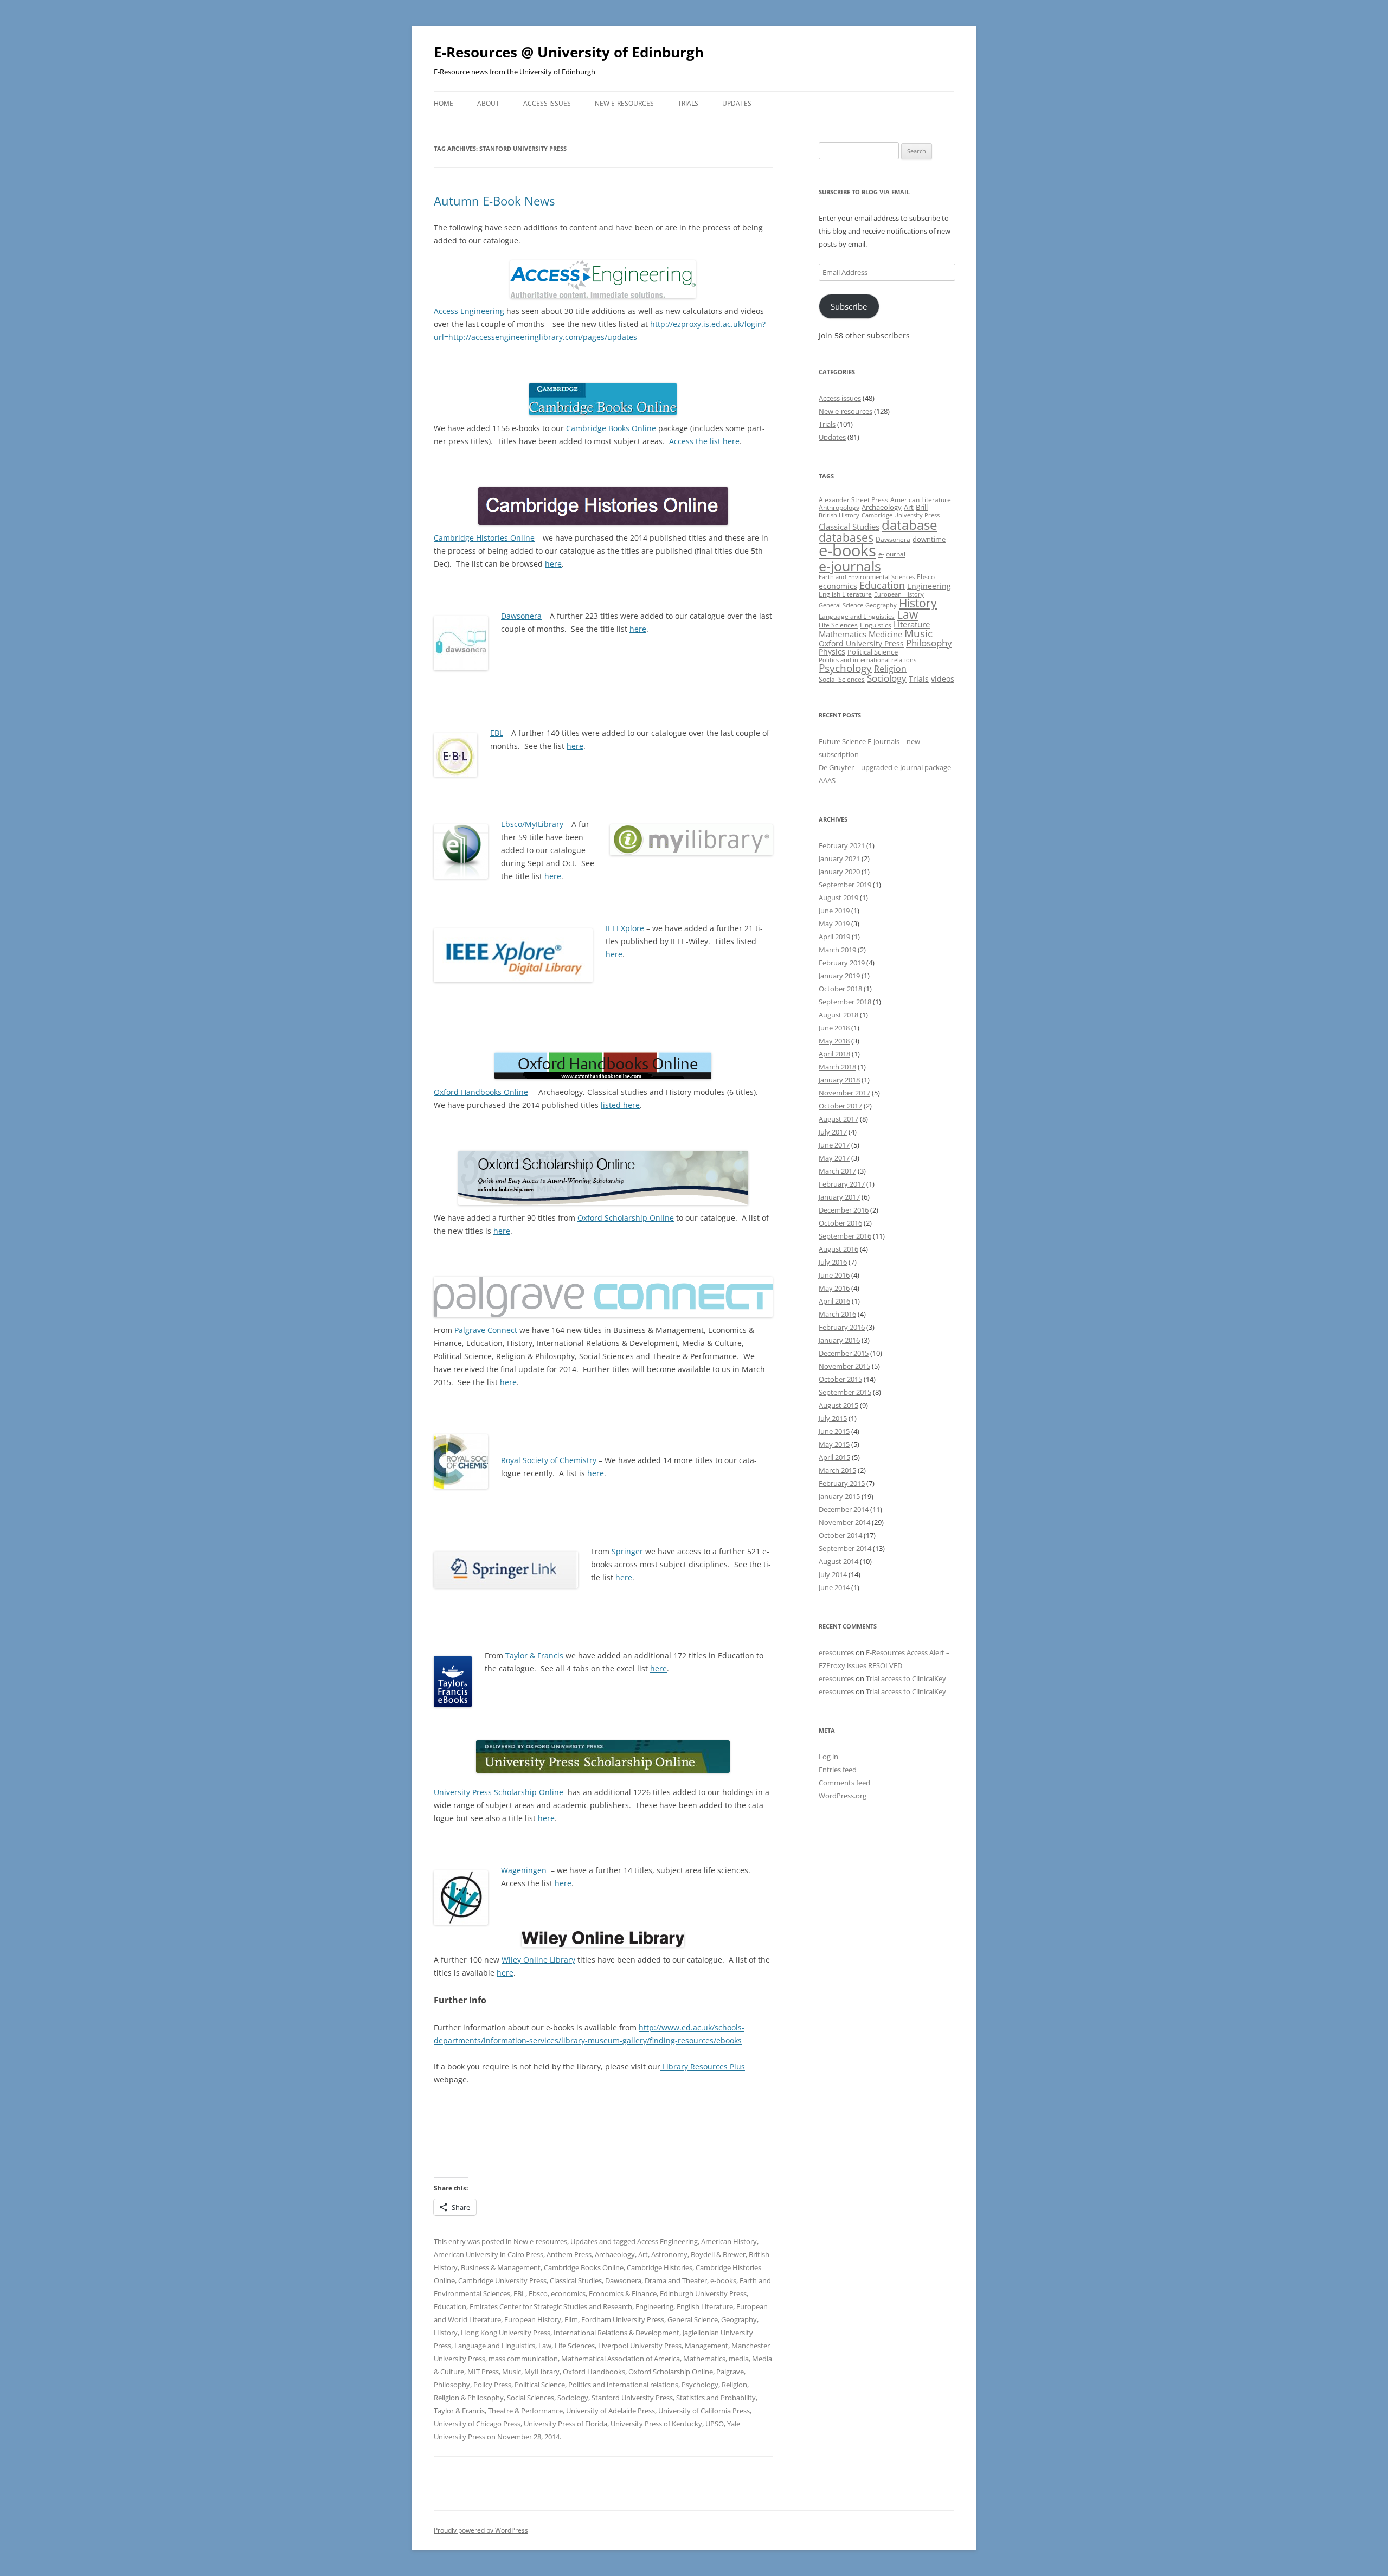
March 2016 (837, 1314)
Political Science (540, 2385)
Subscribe (849, 306)
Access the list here (704, 441)
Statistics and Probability (716, 2398)
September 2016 (845, 1236)
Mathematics (704, 2359)
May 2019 (834, 924)
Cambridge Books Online (611, 428)
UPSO (715, 2424)
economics (568, 2293)
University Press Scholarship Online (499, 1792)
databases (846, 537)
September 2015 (845, 1392)
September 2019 (845, 885)
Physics (832, 652)
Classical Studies (576, 2280)
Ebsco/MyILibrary (532, 824)
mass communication (523, 2359)
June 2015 (834, 1431)
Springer (627, 1551)
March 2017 (837, 1171)
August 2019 (838, 898)
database (909, 525)
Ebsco (538, 2293)
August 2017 (838, 1119)
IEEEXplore (625, 928)
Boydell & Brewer (718, 2254)
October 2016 (840, 1223)
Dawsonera (521, 616)
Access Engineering (469, 311)
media (739, 2359)
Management (706, 2346)
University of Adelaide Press (611, 2411)
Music (512, 2372)
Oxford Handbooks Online (481, 1092)
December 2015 (844, 1353)
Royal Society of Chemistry (549, 1460)
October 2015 (840, 1379)
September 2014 (845, 1548)
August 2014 (838, 1561)
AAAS (827, 780)
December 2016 (844, 1210)
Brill (922, 507)
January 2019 (839, 976)
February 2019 (842, 963)
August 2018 (838, 1015)
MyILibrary (542, 2372)
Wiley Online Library (538, 1960)
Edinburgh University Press (703, 2293)
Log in (828, 1757)
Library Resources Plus (703, 2066)
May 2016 (834, 1288)
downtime (929, 539)
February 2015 (842, 1483)
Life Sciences (575, 2346)
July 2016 (833, 1262)
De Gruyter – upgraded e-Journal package (885, 767)
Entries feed (838, 1770)
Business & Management (501, 2267)
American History (729, 2241)
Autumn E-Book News (494, 201)
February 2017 (842, 1184)
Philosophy (452, 2385)
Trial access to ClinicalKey (906, 1678)
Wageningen (524, 1870)
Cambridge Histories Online (484, 538)
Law (545, 2346)
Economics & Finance (623, 2293)
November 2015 (844, 1366)
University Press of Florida (566, 2424)
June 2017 (834, 1145)
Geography (739, 2319)
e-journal (892, 554)
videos (943, 679)
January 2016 (839, 1340)
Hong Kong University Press (506, 2333)
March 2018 (837, 1067)
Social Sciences (531, 2398)
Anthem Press (569, 2254)
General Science (693, 2319)
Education (450, 2306)
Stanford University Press (632, 2398)
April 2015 (834, 1457)
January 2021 (839, 858)
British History (839, 515)
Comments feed (844, 1783)
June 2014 (834, 1587)
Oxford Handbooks (594, 2372)
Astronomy (669, 2254)
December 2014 (844, 1509)
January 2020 (839, 872)
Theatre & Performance (525, 2411)
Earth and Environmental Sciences (867, 577)
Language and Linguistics (495, 2346)
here (553, 564)
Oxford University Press (861, 643)
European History (533, 2319)
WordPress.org (843, 1796)
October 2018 (840, 989)
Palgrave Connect (486, 1330)
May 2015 (834, 1444)
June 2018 (834, 1028)
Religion (734, 2385)
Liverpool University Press (640, 2346)
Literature (912, 624)
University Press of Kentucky (656, 2424)
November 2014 (844, 1522)
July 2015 (833, 1418)
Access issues (547, 103)
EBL (497, 733)
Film (571, 2319)
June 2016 (834, 1275)
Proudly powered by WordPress (481, 2530)
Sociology (573, 2398)
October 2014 (840, 1535)
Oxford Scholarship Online (626, 1218)
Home (444, 103)
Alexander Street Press (853, 500)
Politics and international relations (623, 2385)
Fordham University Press (623, 2319)
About (488, 103)
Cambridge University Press (502, 2280)
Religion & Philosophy (469, 2398)
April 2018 (834, 1054)
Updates (737, 103)
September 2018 (845, 1002)
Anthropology (839, 507)
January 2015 (839, 1496)
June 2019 (834, 911)
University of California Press (704, 2411)
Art (643, 2254)
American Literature (921, 500)
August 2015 (838, 1405)
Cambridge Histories (660, 2267)
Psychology (700, 2385)
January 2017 (839, 1197)
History (446, 2333)
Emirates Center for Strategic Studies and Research (551, 2306)
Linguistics (876, 625)
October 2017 (840, 1106)
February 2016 (842, 1327)
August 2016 (838, 1249)
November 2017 (844, 1093)
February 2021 (842, 845)
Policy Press (492, 2385)
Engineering (654, 2306)
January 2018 (839, 1080)
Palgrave (730, 2372)
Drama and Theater (676, 2280)
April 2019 (834, 937)
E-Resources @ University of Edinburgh (569, 52)
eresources (836, 1652)
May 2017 (834, 1158)
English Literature (705, 2306)
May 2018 (834, 1041)
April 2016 (834, 1301)
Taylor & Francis (534, 1655)
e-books (723, 2280)
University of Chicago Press (477, 2424)
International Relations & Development (616, 2333)
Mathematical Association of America (621, 2359)
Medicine (885, 634)
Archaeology (615, 2254)
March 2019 (837, 950)
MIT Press (483, 2372)
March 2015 (837, 1470)
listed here (620, 1105)
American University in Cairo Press (489, 2254)
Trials (688, 103)
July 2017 (833, 1132)
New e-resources (624, 103)
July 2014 (833, 1574)
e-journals (850, 566)
